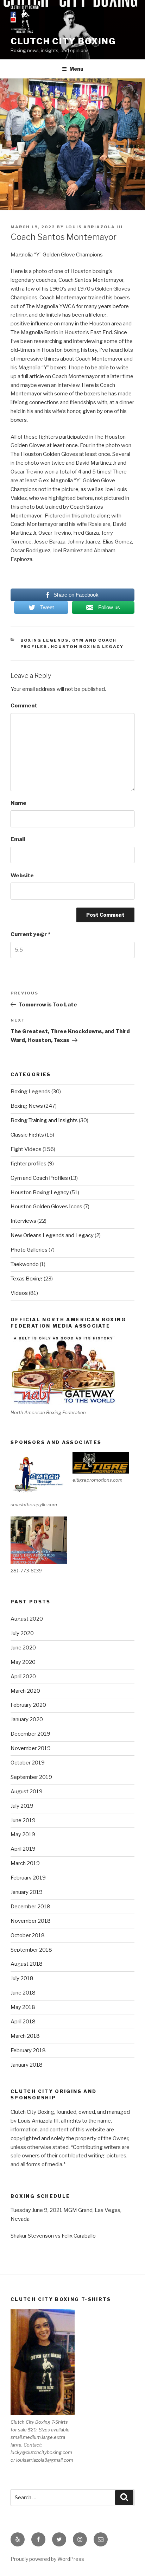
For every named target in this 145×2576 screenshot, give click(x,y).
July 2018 (22, 1978)
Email (18, 839)
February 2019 (28, 1878)
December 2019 (30, 1734)
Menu (76, 69)
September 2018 (31, 1950)
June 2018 (23, 1993)
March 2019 (25, 1863)
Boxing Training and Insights (44, 1120)
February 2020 (28, 1705)
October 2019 (28, 1763)
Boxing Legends (45, 640)
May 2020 (23, 1662)
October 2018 (28, 1935)
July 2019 (22, 1806)
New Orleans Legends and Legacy (52, 1235)
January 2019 (27, 1892)
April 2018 (23, 2022)
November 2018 (31, 1921)
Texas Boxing (27, 1279)
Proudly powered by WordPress (47, 2559)
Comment (24, 706)
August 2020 (27, 1619)
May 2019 (23, 1834)
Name (18, 803)
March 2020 (25, 1691)
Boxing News (27, 1106)
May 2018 (23, 2007)
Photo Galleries (29, 1250)
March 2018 (25, 2036)
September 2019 (31, 1777)
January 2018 (27, 2065)
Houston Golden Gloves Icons (46, 1207)
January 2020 (27, 1719)
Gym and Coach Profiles (39, 1178)
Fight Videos (26, 1149)
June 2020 (23, 1648)
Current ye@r (30, 934)
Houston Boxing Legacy (87, 647)
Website (22, 876)
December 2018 (30, 1907)
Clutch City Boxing (63, 41)
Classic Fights (27, 1135)
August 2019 (27, 1792)
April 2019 (23, 1849)
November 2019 (31, 1748)
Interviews (23, 1221)
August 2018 (27, 1964)
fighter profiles (29, 1164)
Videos (19, 1293)
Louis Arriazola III (94, 227)
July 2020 (22, 1633)
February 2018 (28, 2050)
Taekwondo (25, 1264)
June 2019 (23, 1820)
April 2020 (23, 1677)
